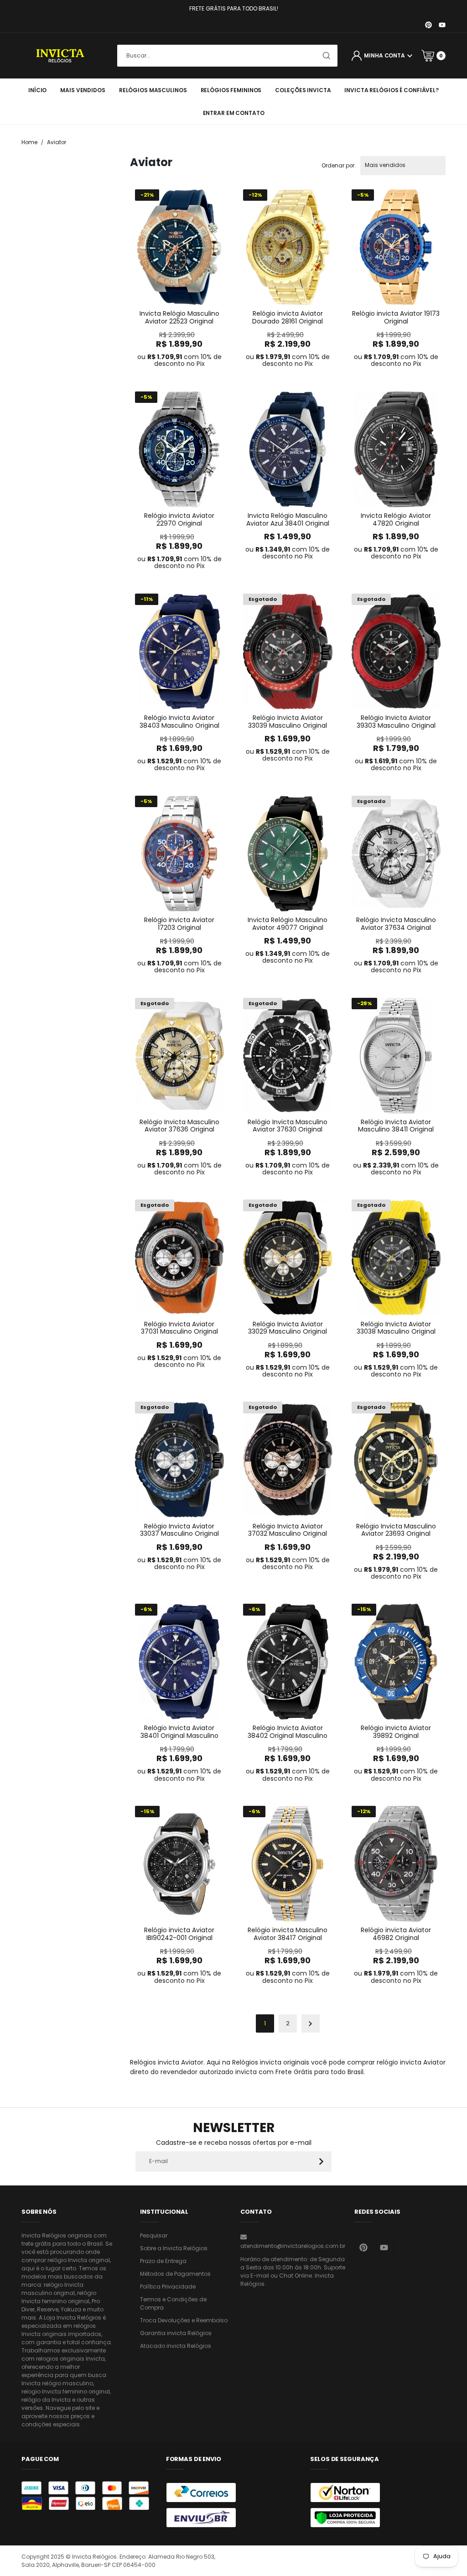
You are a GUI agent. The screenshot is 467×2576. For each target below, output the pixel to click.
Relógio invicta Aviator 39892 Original (396, 1732)
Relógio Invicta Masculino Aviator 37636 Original (179, 1126)
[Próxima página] (311, 2023)
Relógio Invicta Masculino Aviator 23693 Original (396, 1530)
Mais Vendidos (83, 90)
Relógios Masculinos (153, 90)
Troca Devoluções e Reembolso (184, 2320)
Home (29, 142)
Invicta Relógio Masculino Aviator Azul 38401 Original (288, 519)
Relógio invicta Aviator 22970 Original (179, 519)
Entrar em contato (234, 113)
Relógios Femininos (231, 90)
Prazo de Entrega (163, 2261)
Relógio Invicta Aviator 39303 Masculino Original (396, 722)
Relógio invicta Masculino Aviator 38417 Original (288, 1934)
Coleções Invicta (303, 90)
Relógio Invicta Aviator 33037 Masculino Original (179, 1530)
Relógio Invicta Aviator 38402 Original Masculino (288, 1732)
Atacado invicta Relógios (176, 2346)
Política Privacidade (168, 2287)
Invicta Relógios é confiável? (392, 90)
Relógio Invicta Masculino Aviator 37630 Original (288, 1126)
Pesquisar (154, 2235)
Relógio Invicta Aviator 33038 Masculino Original (396, 1328)
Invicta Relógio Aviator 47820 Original (396, 519)
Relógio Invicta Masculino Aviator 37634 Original (396, 924)
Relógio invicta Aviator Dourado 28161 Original (288, 317)
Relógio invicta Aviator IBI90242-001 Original (179, 1934)
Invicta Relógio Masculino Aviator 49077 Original (288, 924)
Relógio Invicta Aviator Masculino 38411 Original (396, 1126)
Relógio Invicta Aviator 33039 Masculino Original (288, 722)
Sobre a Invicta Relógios (174, 2248)
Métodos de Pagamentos (175, 2274)
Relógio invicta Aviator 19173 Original (396, 317)
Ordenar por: (339, 166)
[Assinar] (321, 2161)
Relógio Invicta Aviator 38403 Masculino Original (179, 722)
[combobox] (227, 56)
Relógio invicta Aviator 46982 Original (396, 1934)
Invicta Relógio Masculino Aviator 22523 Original (179, 317)
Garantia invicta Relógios (176, 2333)
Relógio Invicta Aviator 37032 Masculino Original (288, 1530)
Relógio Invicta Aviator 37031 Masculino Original (179, 1328)
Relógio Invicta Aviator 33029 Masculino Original (288, 1328)
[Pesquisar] (327, 56)
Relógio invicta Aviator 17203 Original (179, 924)
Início (37, 90)
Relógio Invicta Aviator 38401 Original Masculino (179, 1732)
